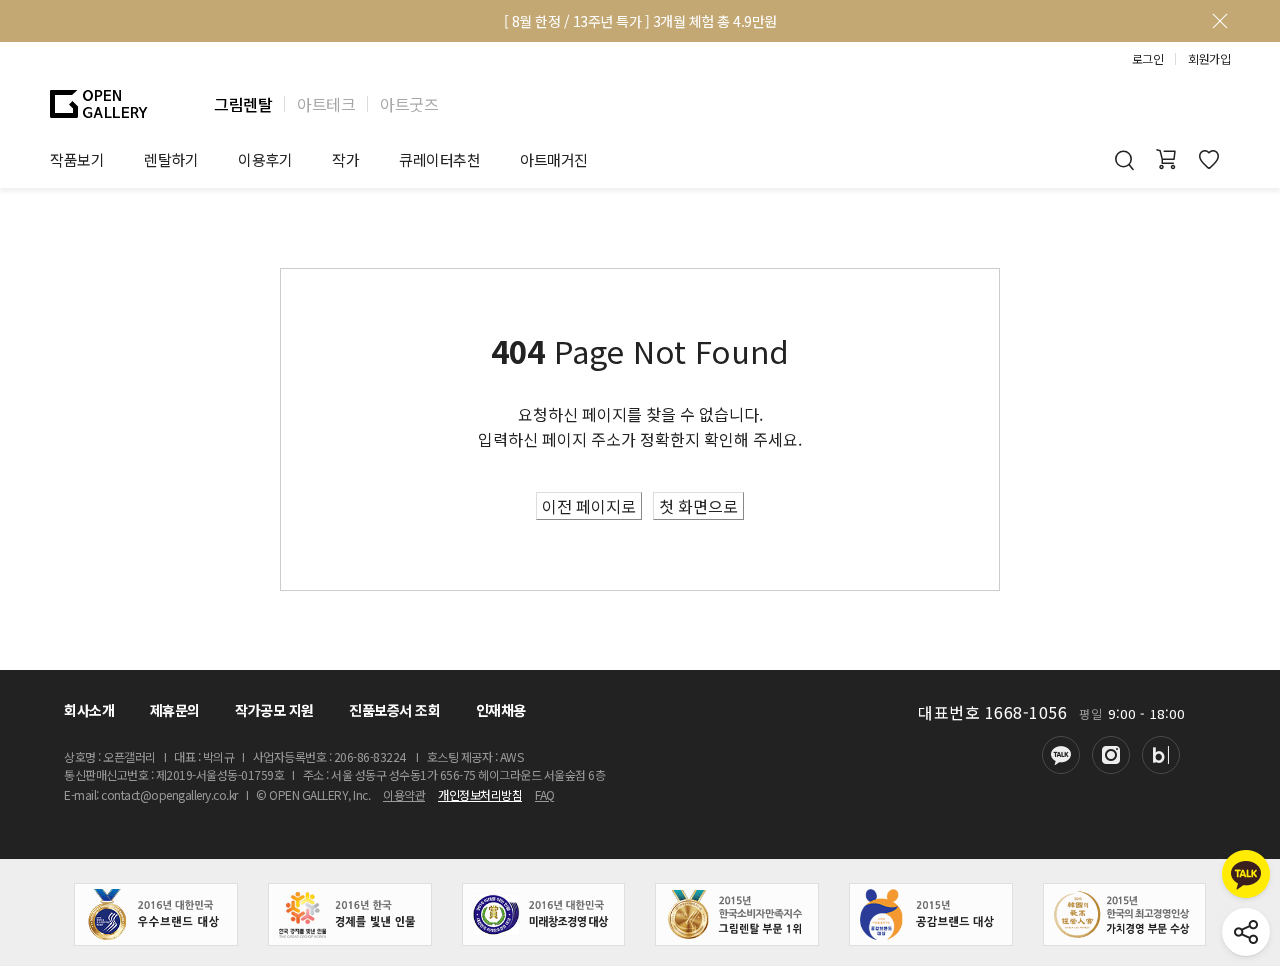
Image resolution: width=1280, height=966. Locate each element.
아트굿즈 (409, 104)
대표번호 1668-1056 (992, 712)
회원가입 (1209, 59)
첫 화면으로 (698, 506)
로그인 (1148, 59)
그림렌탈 (243, 104)
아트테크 (326, 104)
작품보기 (77, 159)
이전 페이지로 (589, 506)
